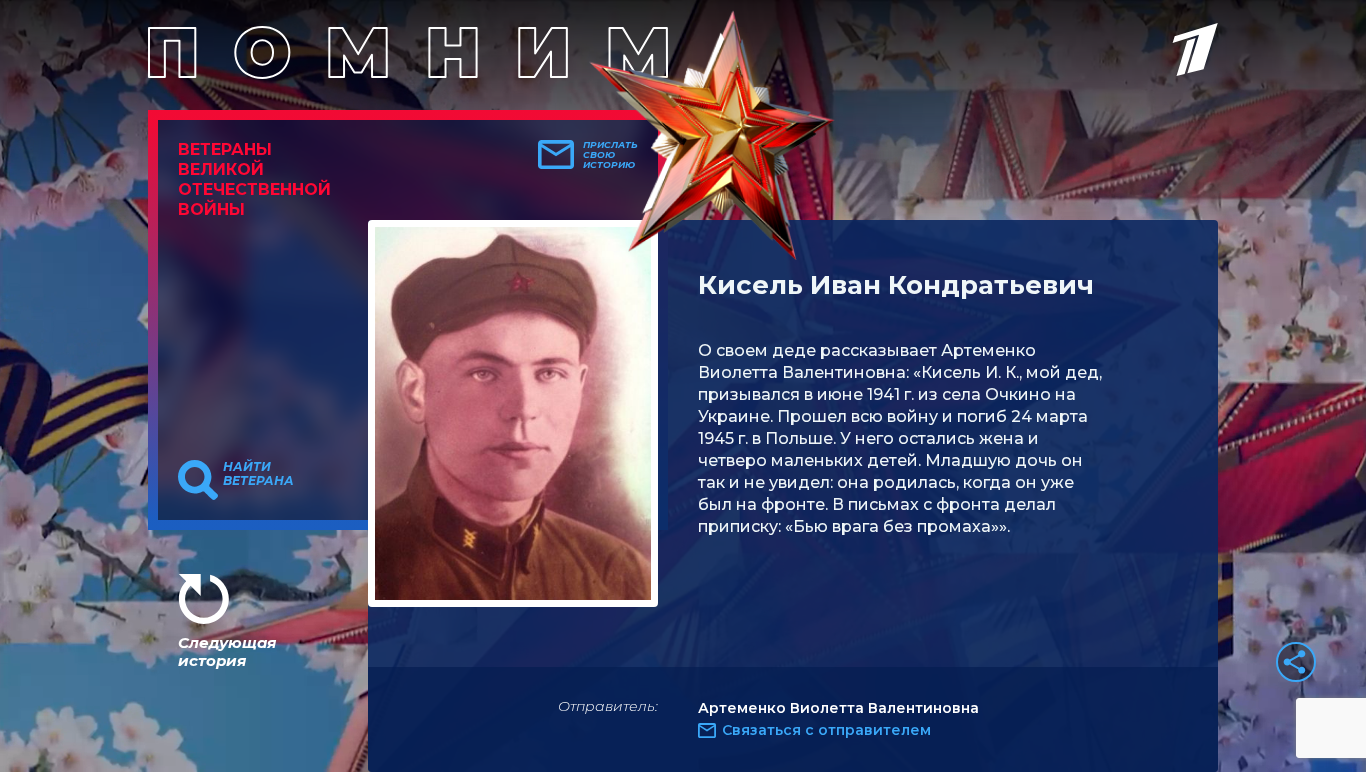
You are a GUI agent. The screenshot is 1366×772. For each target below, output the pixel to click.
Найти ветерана (258, 474)
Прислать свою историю (610, 155)
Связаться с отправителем (826, 730)
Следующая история (227, 651)
